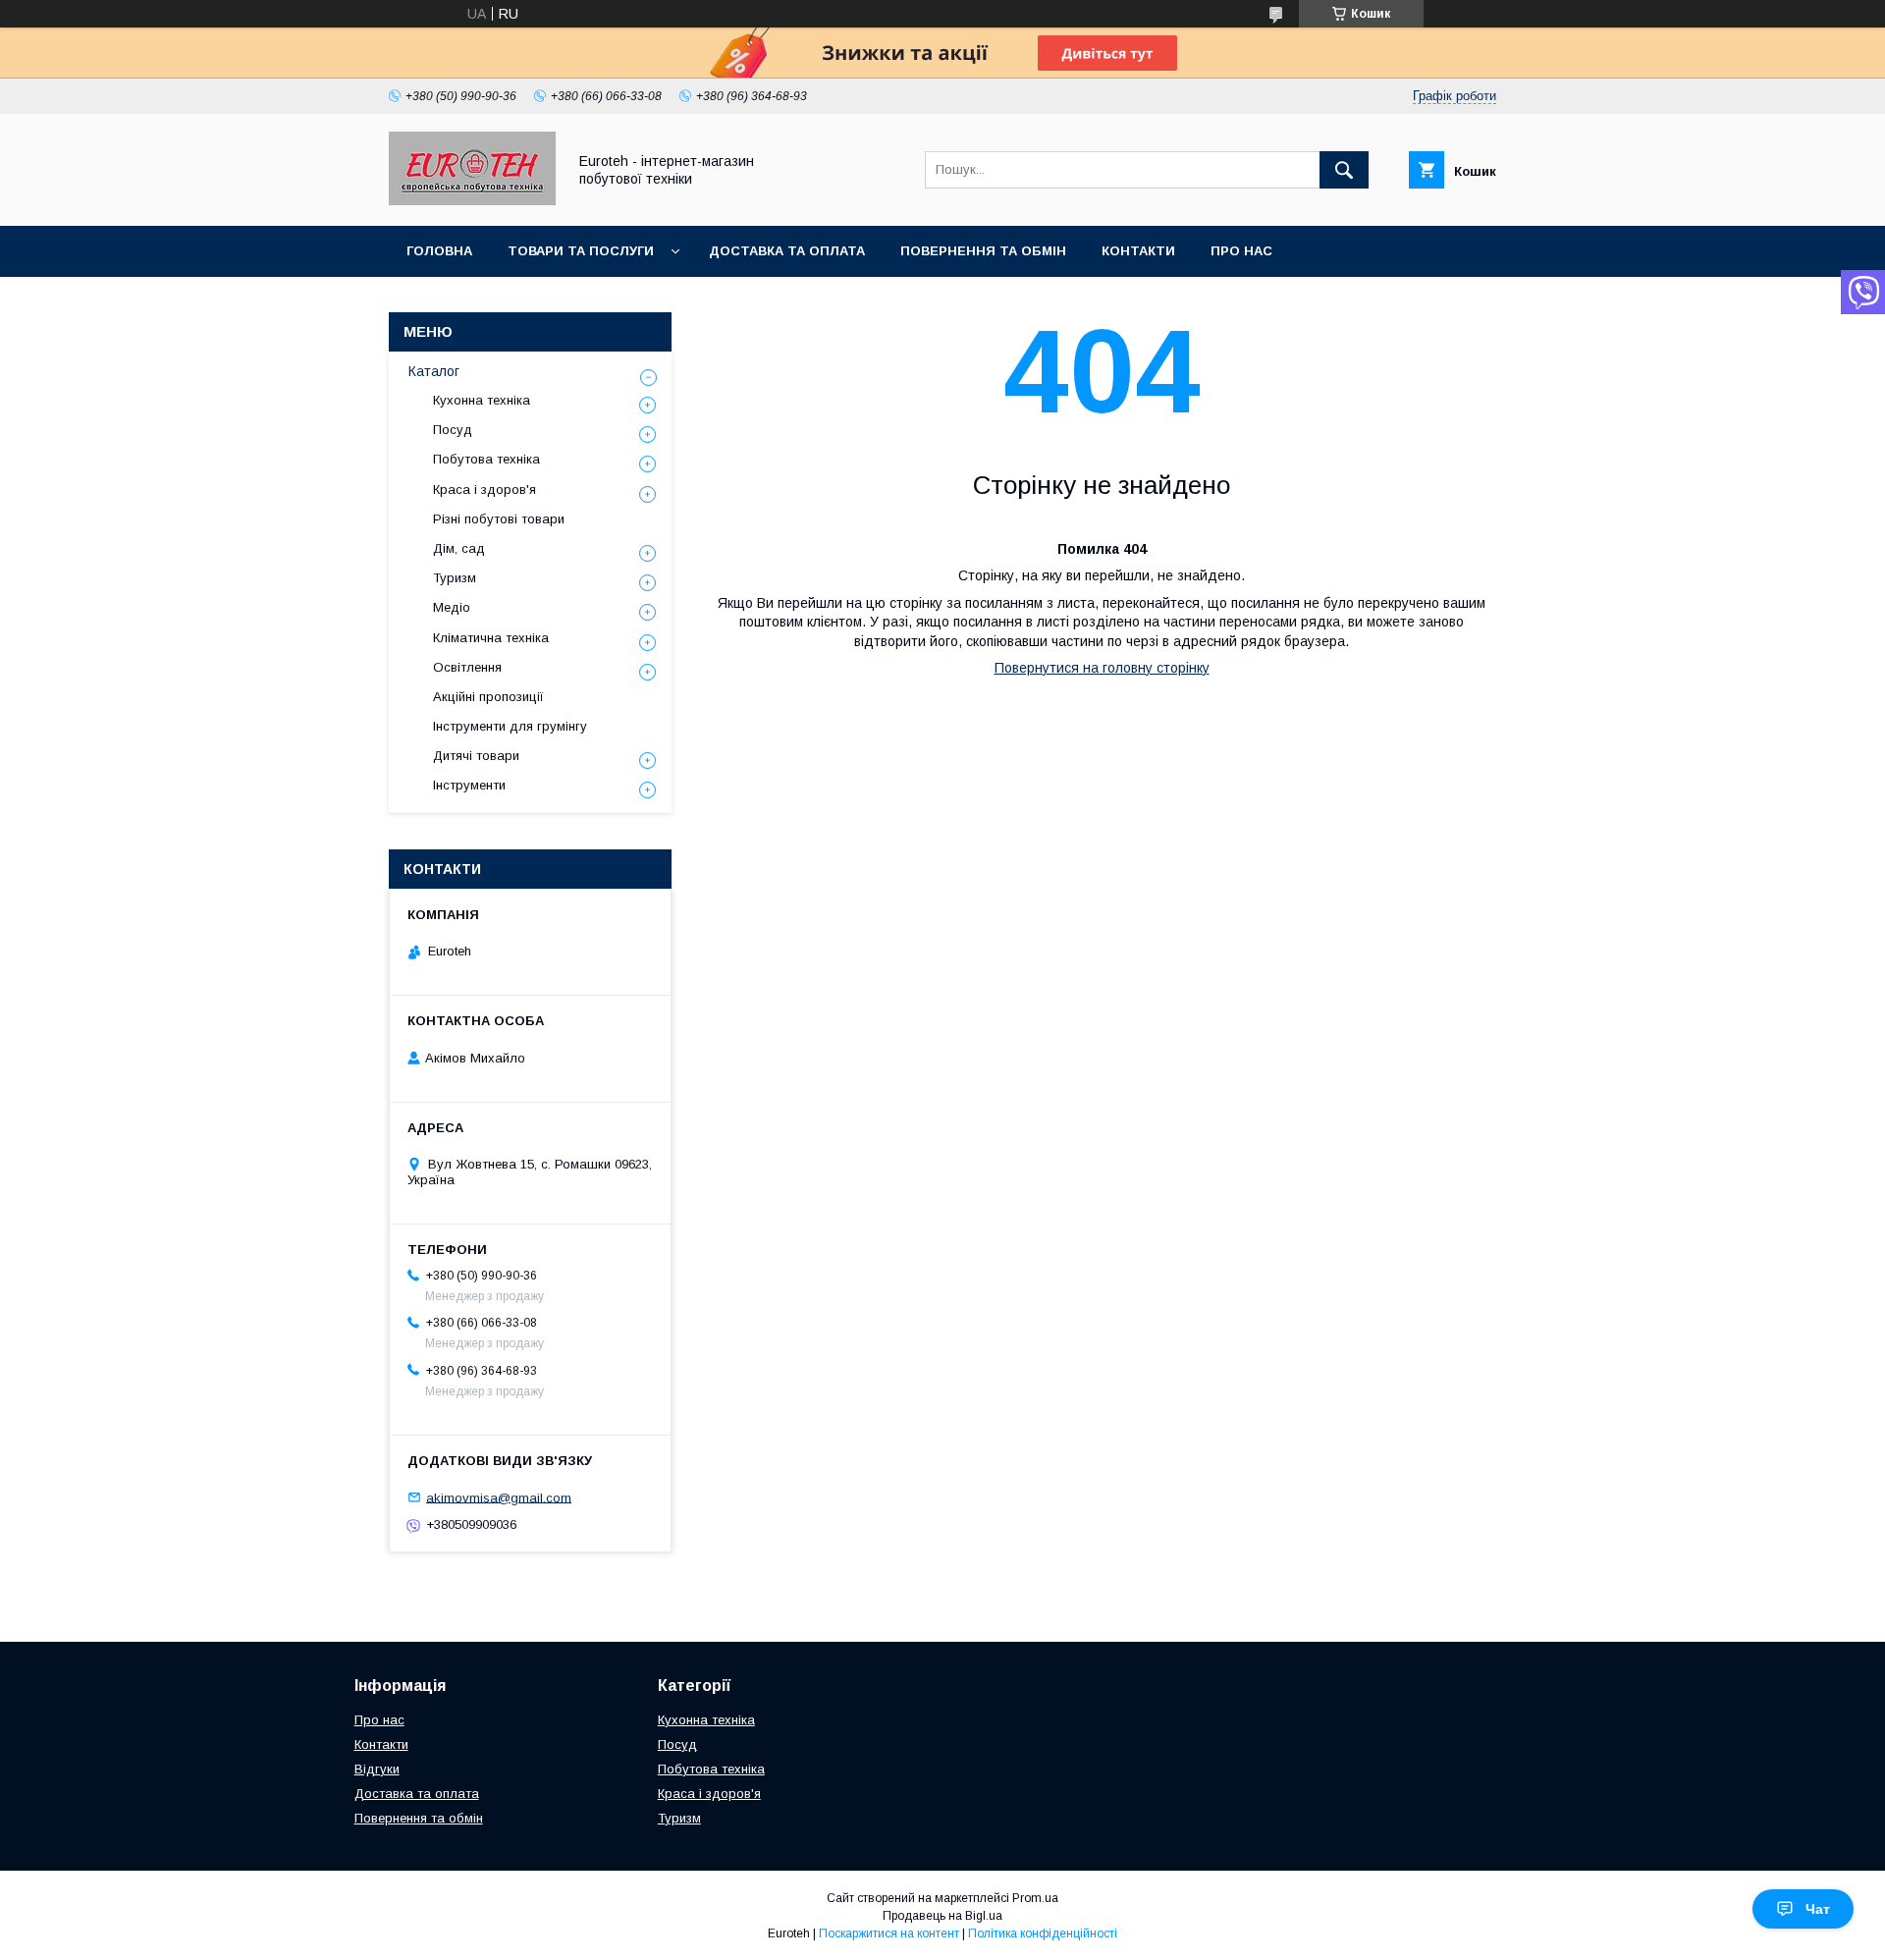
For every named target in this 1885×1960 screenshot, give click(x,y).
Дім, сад (459, 548)
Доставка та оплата (787, 251)
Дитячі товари (476, 756)
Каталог (434, 371)
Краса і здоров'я (485, 490)
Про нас (1241, 251)
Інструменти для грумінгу (510, 726)
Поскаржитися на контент (889, 1933)
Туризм (455, 578)
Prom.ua (1035, 1898)
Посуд (453, 430)
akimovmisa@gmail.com (499, 1497)
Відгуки (377, 1769)
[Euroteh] (472, 200)
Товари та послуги (581, 251)
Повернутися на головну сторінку (1102, 668)
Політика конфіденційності (1043, 1933)
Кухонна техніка (482, 400)
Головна (439, 251)
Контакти (1138, 251)
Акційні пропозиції (488, 697)
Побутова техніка (486, 459)
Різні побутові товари (499, 519)
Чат (1818, 1909)
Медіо (452, 607)
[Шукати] (1344, 170)
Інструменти (469, 785)
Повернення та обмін (983, 251)
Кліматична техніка (491, 638)
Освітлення (467, 667)
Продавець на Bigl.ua (942, 1916)
